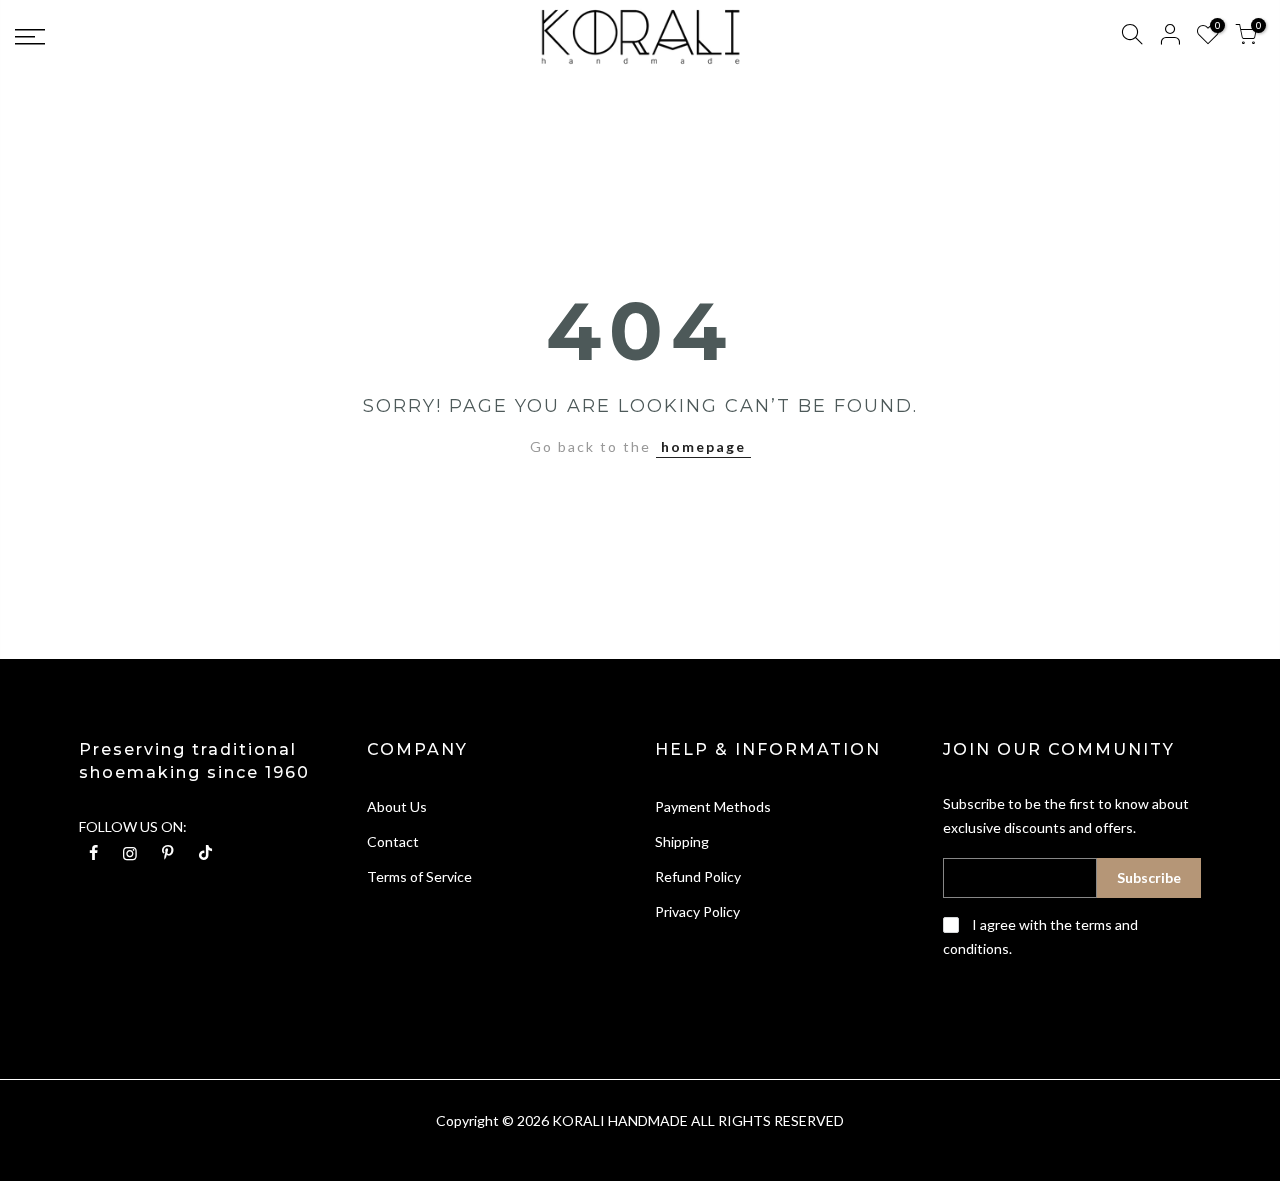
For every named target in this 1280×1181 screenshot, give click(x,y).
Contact (393, 841)
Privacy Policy (697, 911)
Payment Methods (713, 806)
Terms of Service (419, 876)
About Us (397, 806)
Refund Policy (698, 876)
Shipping (682, 841)
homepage (703, 446)
